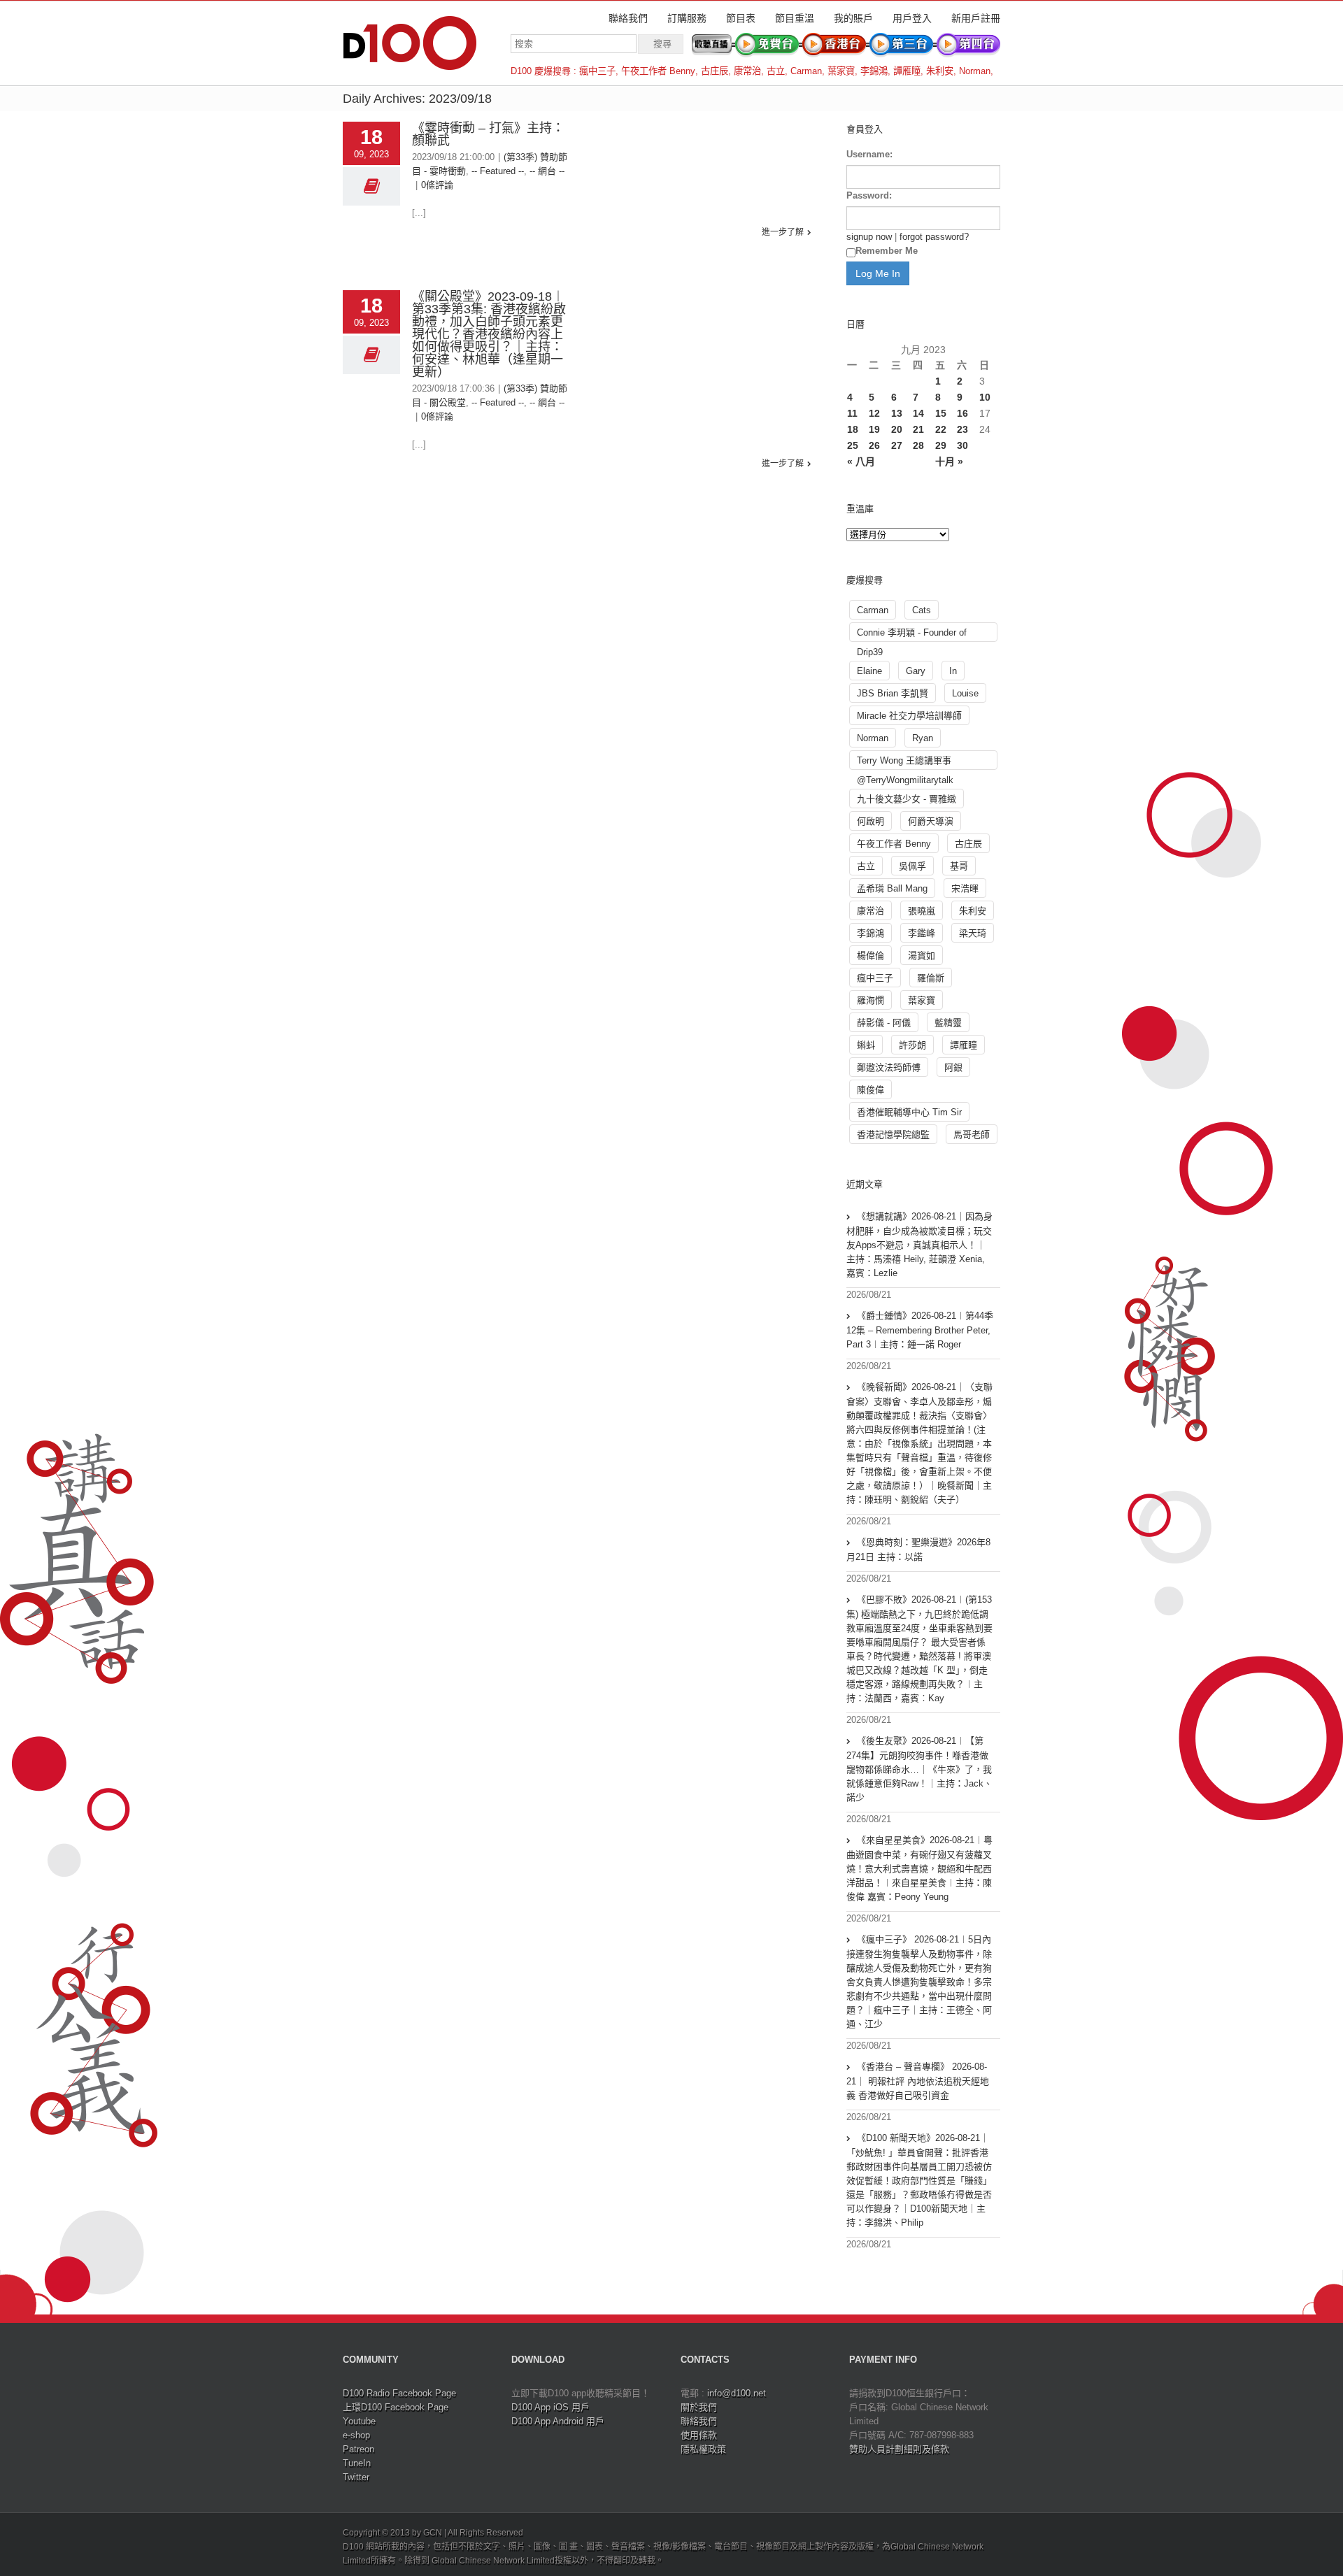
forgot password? (934, 237)
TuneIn (357, 2463)
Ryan (923, 738)
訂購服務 (687, 18)
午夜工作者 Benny (658, 71)
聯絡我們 (628, 18)
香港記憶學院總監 (893, 1135)
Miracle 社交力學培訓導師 (909, 716)
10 (985, 397)
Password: (869, 195)
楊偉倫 (871, 956)
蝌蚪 (866, 1045)
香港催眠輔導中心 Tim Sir (909, 1112)
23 (962, 429)
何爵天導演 (931, 821)
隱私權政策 (703, 2449)
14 (918, 413)
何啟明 (871, 821)
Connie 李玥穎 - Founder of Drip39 (912, 635)
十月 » (949, 461)
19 (874, 429)
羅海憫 (871, 1000)
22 (941, 429)
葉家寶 (841, 71)
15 (941, 413)
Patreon (358, 2449)
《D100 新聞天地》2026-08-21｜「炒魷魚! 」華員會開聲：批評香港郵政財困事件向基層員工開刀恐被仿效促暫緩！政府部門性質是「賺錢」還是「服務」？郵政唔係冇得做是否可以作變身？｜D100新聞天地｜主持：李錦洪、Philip (919, 2180)
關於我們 (699, 2407)
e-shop (356, 2435)
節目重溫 (795, 18)
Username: (869, 154)
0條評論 (437, 185)
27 (897, 445)
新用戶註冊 (976, 18)
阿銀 (953, 1067)
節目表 (741, 18)
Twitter (356, 2477)
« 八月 (861, 461)
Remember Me (887, 251)
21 (918, 429)
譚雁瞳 (907, 71)
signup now (869, 237)
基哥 (959, 866)
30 (962, 445)
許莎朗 (912, 1045)
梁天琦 (973, 933)
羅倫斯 (931, 978)
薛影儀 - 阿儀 (884, 1023)
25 (853, 445)
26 (874, 445)
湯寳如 (922, 956)
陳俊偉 (871, 1090)
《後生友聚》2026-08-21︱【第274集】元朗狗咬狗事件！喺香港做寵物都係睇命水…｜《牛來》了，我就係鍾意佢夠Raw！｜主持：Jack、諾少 (919, 1769)
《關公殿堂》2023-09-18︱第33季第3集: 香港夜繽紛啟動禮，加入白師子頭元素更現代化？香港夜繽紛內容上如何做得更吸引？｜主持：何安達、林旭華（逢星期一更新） (489, 334)
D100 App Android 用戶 (558, 2421)
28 (918, 445)
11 (852, 413)
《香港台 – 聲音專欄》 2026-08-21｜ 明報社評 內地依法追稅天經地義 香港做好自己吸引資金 (918, 2081)
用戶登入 (912, 18)
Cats (922, 610)
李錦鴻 (874, 71)
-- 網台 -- (547, 171)
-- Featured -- (498, 171)
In (953, 671)
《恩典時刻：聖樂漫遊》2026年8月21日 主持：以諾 (918, 1550)
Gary (916, 671)
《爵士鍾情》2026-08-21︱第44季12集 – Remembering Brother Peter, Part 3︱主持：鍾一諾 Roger (920, 1330)
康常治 (747, 71)
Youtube (359, 2421)
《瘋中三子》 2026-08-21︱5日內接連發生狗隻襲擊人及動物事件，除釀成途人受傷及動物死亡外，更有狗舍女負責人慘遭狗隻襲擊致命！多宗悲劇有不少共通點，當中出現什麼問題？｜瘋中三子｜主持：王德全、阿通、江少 (919, 1982)
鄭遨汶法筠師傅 (889, 1067)
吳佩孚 (912, 866)
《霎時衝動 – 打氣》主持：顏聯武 (488, 134)
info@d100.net (737, 2393)
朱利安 (940, 71)
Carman (806, 71)
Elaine (869, 671)
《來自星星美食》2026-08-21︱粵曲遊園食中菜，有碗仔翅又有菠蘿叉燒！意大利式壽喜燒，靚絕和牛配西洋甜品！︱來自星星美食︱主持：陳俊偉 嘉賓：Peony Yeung (919, 1868)
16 (962, 413)
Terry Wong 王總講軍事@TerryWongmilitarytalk (905, 763)
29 (941, 445)
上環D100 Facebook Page (396, 2407)
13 (897, 413)
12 (874, 413)
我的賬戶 (853, 18)
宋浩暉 (965, 888)
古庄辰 (715, 71)
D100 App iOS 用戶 (550, 2407)
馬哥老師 (972, 1135)
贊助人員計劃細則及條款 (899, 2449)
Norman (975, 71)
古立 (776, 71)
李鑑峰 (922, 933)
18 (853, 429)
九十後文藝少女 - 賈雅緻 (907, 799)
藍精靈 (948, 1023)
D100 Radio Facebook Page (399, 2393)
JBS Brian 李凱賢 (893, 693)
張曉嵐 (922, 911)
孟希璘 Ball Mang (892, 888)
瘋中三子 (597, 71)
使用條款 (699, 2435)
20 (897, 429)
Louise (965, 693)
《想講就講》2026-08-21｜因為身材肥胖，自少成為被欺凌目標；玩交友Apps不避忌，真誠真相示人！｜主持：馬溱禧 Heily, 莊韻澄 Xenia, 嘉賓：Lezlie (919, 1245)
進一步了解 (783, 232)
